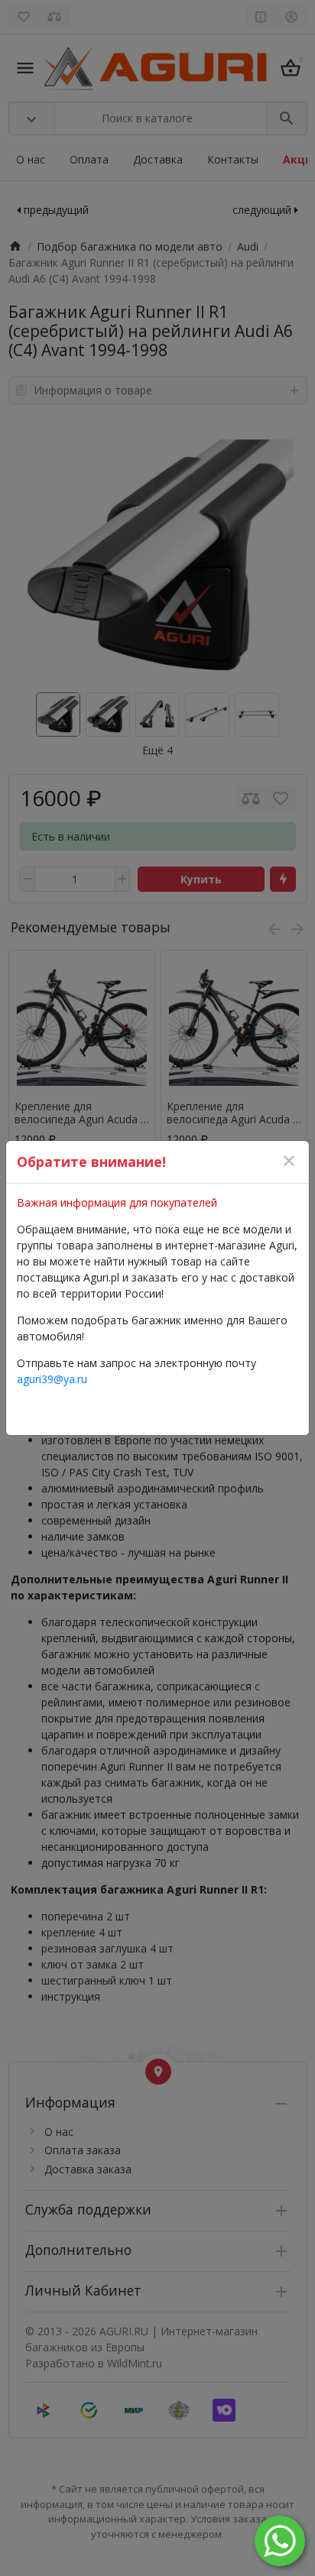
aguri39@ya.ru (52, 1379)
